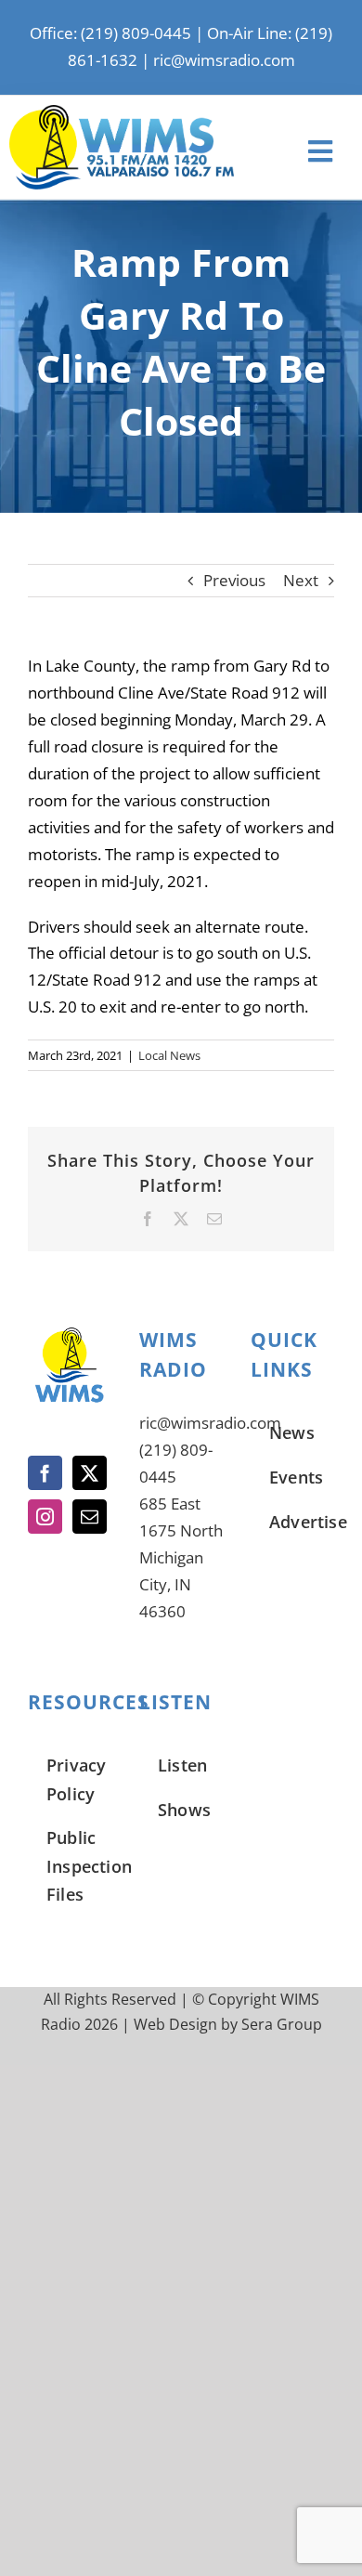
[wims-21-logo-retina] (122, 113)
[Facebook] (45, 1473)
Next (301, 580)
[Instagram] (45, 1517)
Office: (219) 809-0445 (110, 33)
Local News (169, 1055)
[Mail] (90, 1517)
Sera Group (282, 2024)
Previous (234, 580)
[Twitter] (90, 1473)
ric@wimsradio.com (224, 60)
